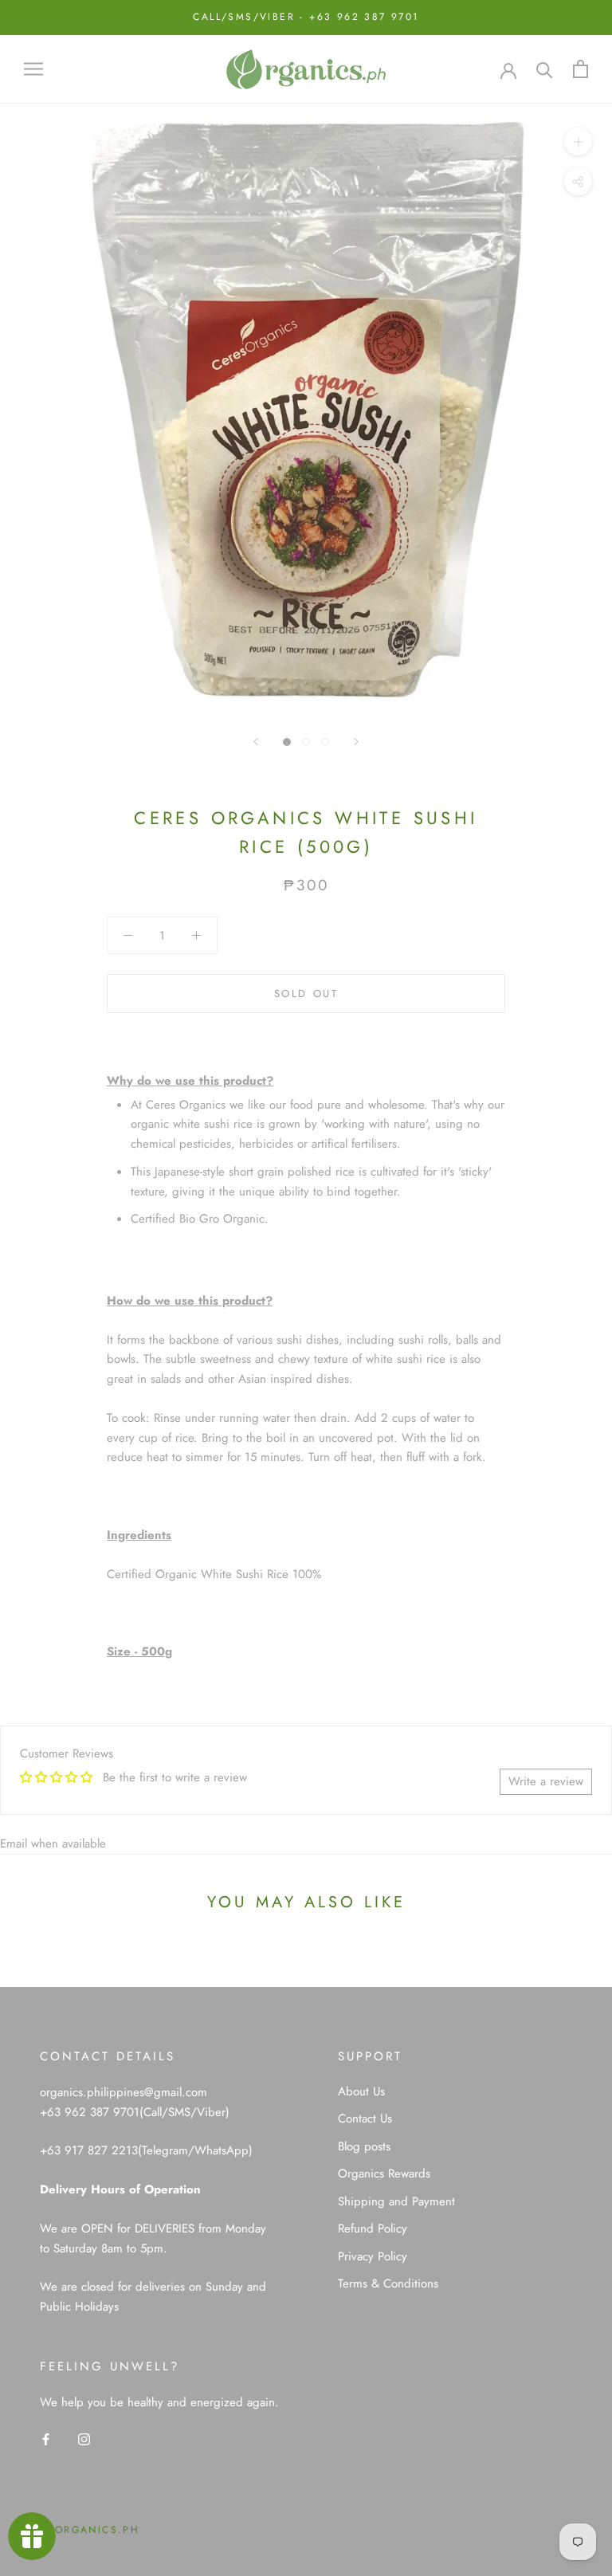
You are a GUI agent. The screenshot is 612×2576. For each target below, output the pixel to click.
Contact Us (365, 2119)
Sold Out (306, 993)
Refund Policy (373, 2228)
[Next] (356, 742)
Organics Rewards (384, 2173)
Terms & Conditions (388, 2283)
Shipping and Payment (396, 2201)
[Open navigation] (33, 69)
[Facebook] (46, 2438)
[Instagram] (84, 2438)
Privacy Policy (373, 2256)
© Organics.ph (90, 2530)
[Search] (545, 69)
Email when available (53, 1844)
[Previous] (256, 742)
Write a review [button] (546, 1781)
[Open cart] (581, 69)
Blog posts (364, 2146)
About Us (361, 2091)
